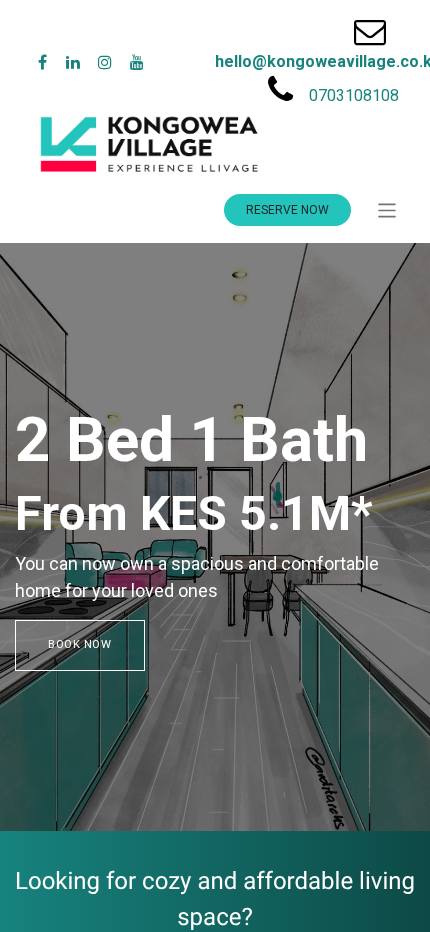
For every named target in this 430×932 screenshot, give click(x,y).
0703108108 (354, 95)
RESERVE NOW (287, 210)
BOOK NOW (80, 644)
